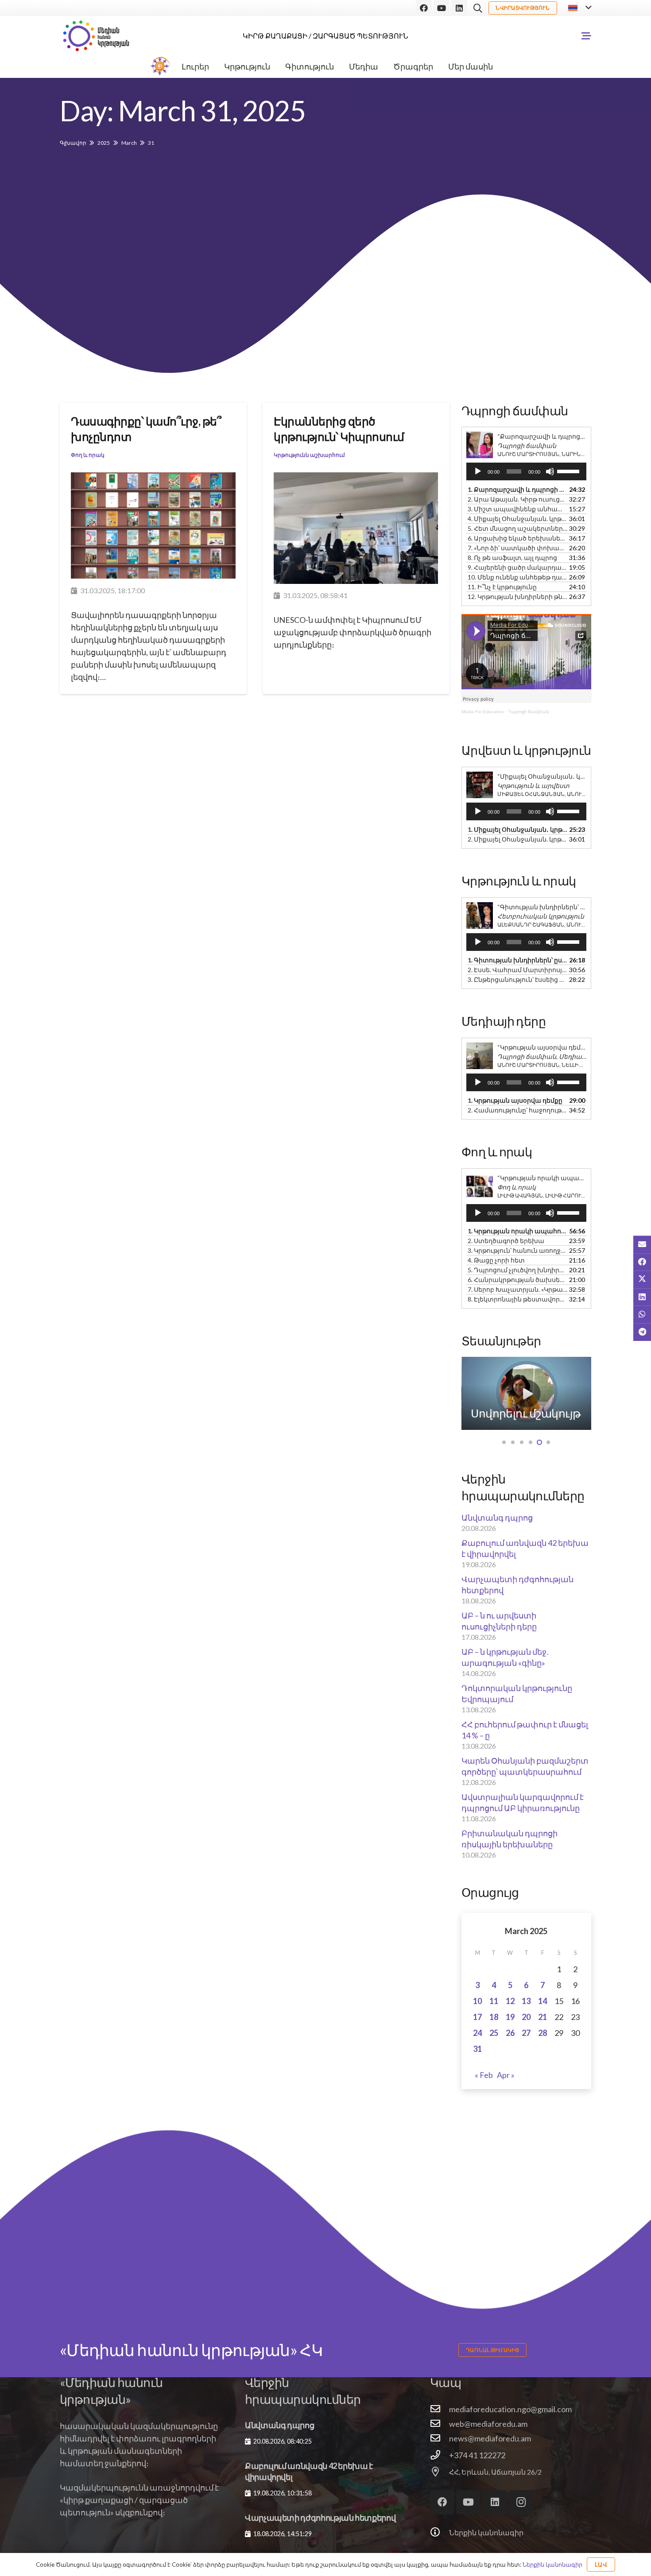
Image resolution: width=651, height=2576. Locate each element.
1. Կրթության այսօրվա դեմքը (515, 1100)
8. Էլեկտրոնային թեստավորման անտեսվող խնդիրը (517, 1299)
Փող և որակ (88, 454)
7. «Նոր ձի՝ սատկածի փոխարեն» (517, 548)
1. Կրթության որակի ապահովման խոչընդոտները (517, 1231)
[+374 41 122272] (440, 2455)
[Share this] (642, 1262)
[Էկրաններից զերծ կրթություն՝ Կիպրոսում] (356, 528)
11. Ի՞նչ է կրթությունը (502, 587)
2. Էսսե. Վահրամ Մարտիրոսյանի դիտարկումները (517, 970)
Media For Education (483, 712)
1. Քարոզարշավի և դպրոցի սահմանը (517, 489)
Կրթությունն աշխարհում (309, 454)
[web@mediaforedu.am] (440, 2424)
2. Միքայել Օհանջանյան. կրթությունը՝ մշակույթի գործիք (517, 839)
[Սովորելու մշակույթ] (527, 1393)
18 (494, 2017)
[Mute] (550, 471)
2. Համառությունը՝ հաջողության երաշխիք (517, 1110)
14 (542, 2001)
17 (477, 2017)
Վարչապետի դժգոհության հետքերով (320, 2518)
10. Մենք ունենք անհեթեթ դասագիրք (517, 577)
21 (542, 2017)
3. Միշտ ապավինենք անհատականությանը (517, 509)
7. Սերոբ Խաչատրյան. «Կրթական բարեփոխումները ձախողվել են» (517, 1289)
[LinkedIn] (459, 8)
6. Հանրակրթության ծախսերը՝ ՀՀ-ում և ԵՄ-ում (517, 1280)
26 (510, 2033)
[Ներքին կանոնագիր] (440, 2533)
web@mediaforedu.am (488, 2424)
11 (494, 2001)
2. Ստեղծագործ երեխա (506, 1241)
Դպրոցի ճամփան (529, 712)
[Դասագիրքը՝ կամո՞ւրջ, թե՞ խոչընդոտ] (153, 525)
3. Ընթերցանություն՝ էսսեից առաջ (517, 979)
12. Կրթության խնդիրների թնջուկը (517, 597)
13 (526, 2001)
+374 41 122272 (477, 2455)
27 (526, 2033)
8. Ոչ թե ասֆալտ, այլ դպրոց (512, 558)
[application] (526, 471)
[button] (478, 8)
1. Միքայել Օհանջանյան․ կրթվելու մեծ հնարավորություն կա (517, 829)
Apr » (506, 2075)
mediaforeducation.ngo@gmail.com (510, 2409)
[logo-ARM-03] (96, 36)
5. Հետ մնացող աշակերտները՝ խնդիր (517, 528)
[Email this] (642, 1244)
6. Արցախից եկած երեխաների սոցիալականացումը (517, 538)
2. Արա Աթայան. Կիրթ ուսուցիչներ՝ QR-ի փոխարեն (517, 499)
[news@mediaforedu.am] (440, 2438)
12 (510, 2001)
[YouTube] (442, 8)
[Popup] (586, 36)
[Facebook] (424, 8)
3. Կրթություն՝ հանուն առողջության (517, 1250)
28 (542, 2033)
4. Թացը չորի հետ (496, 1260)
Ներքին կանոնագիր (486, 2532)
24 (477, 2033)
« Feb (484, 2075)
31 (477, 2049)
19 (510, 2017)
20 (526, 2017)
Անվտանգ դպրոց (497, 1518)
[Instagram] (521, 2502)
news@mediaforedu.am (490, 2438)
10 (477, 2001)
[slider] (570, 471)
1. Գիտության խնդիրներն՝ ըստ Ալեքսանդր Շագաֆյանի (517, 960)
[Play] (478, 471)
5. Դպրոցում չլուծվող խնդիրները (517, 1270)
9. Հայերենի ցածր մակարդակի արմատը (517, 567)
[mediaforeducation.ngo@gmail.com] (440, 2409)
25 (494, 2033)
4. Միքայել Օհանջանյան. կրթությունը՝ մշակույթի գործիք (517, 519)
